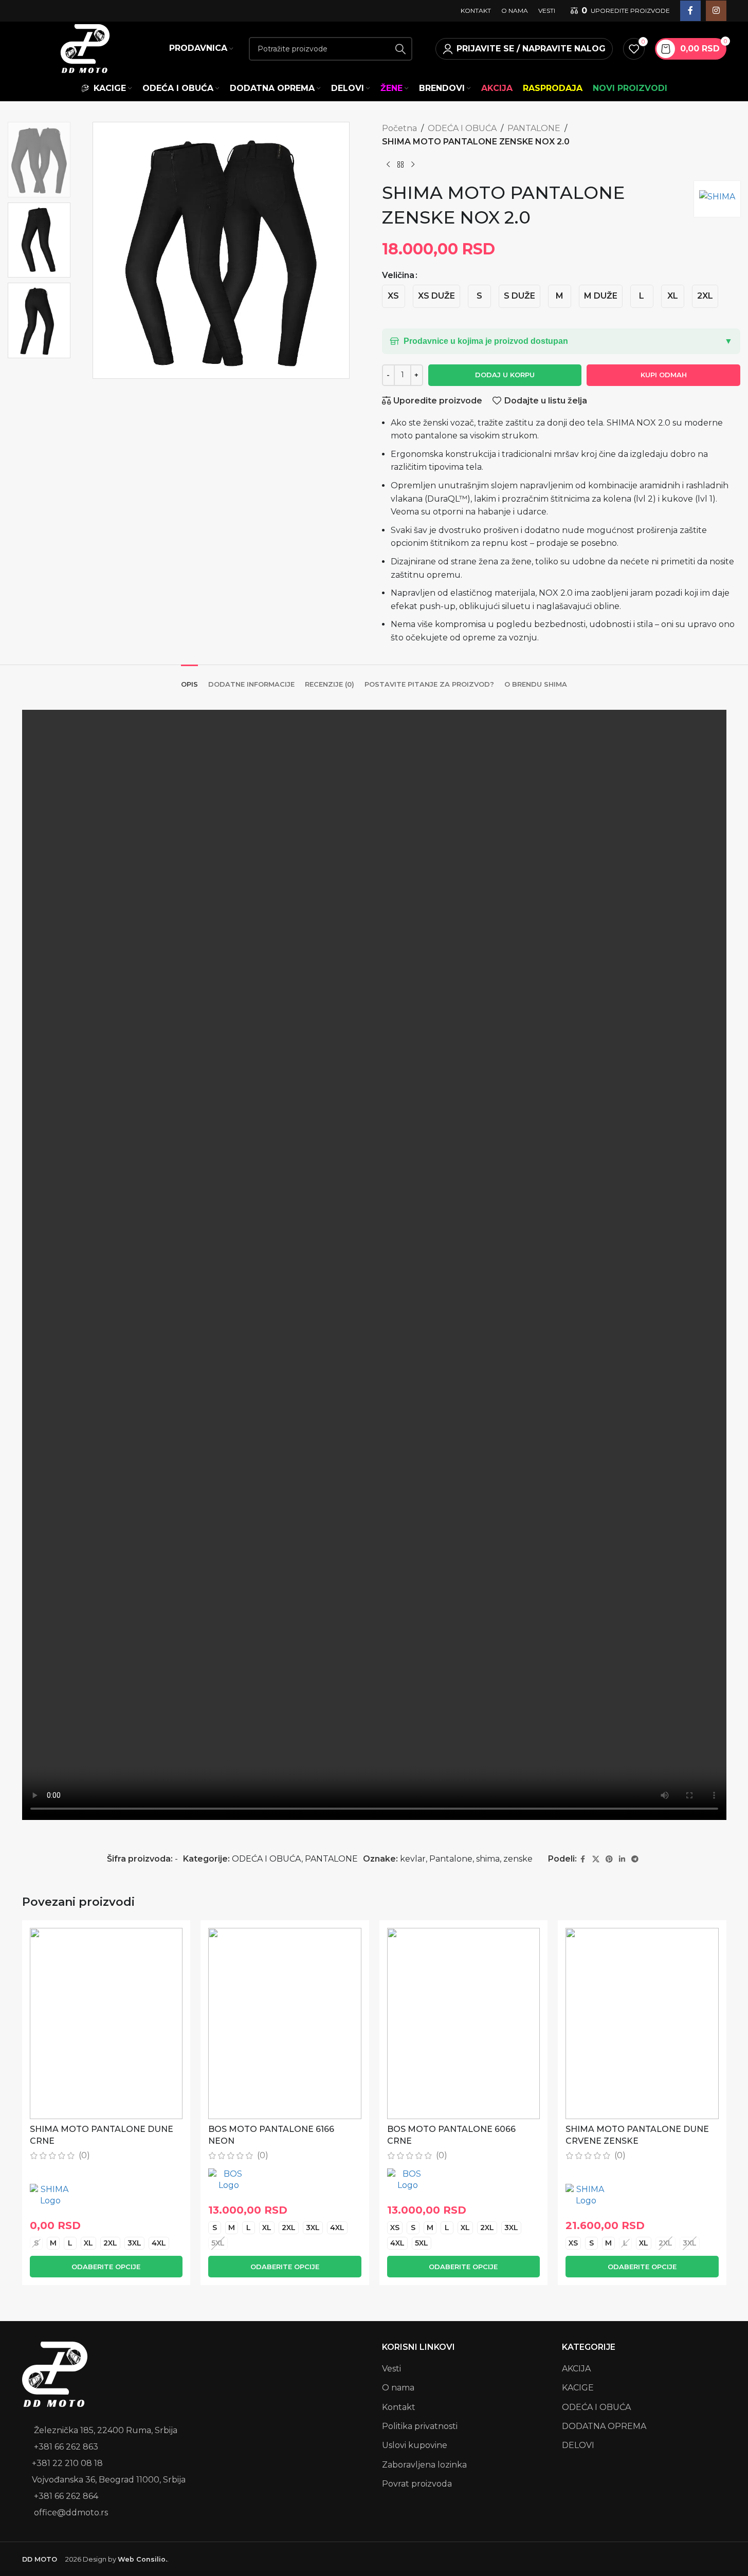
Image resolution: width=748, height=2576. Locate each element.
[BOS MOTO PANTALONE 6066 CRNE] (464, 2023)
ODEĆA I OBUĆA (462, 128)
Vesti (391, 2369)
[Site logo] (85, 48)
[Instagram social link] (716, 11)
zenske (518, 1859)
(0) (84, 2156)
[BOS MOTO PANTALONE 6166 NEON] (285, 2023)
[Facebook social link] (690, 11)
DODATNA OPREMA (604, 2426)
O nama (398, 2388)
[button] (561, 341)
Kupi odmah (664, 375)
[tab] (189, 679)
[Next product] (413, 164)
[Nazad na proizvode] (400, 164)
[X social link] (596, 1859)
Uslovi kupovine (415, 2445)
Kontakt (399, 2407)
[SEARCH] (400, 49)
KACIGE (578, 2388)
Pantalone (451, 1859)
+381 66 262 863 (66, 2447)
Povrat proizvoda (417, 2484)
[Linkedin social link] (622, 1859)
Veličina (398, 275)
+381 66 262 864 (66, 2496)
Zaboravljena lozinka (424, 2465)
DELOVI (578, 2445)
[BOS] (229, 2180)
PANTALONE (534, 128)
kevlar (413, 1859)
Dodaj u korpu (505, 375)
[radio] (394, 296)
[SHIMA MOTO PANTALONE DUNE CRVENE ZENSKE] (642, 2023)
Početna (399, 128)
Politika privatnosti (420, 2426)
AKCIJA (576, 2369)
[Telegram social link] (635, 1859)
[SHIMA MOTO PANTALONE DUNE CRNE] (106, 2023)
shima (488, 1859)
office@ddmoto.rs (71, 2513)
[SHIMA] (50, 2195)
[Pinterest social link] (609, 1859)
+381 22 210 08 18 (67, 2463)
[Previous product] (388, 164)
